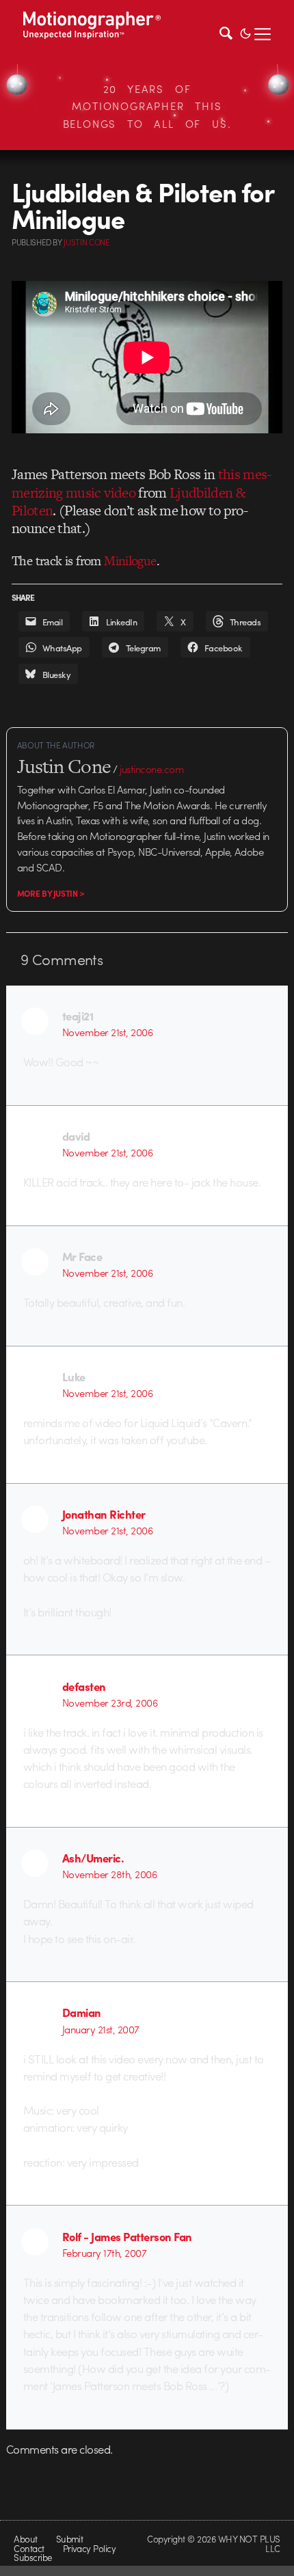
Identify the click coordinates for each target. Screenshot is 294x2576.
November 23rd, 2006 (110, 1703)
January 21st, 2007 (101, 2029)
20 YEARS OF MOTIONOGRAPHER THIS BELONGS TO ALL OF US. (147, 106)
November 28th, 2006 (109, 1874)
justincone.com (152, 769)
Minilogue (130, 561)
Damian (82, 2012)
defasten (84, 1686)
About (25, 2539)
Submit (70, 2539)
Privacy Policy (90, 2548)
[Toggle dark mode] (245, 32)
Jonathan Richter (104, 1514)
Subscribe (32, 2557)
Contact (29, 2548)
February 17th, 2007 (104, 2253)
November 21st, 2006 (107, 1032)
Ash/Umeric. (93, 1858)
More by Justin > (51, 893)
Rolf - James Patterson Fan (127, 2236)
